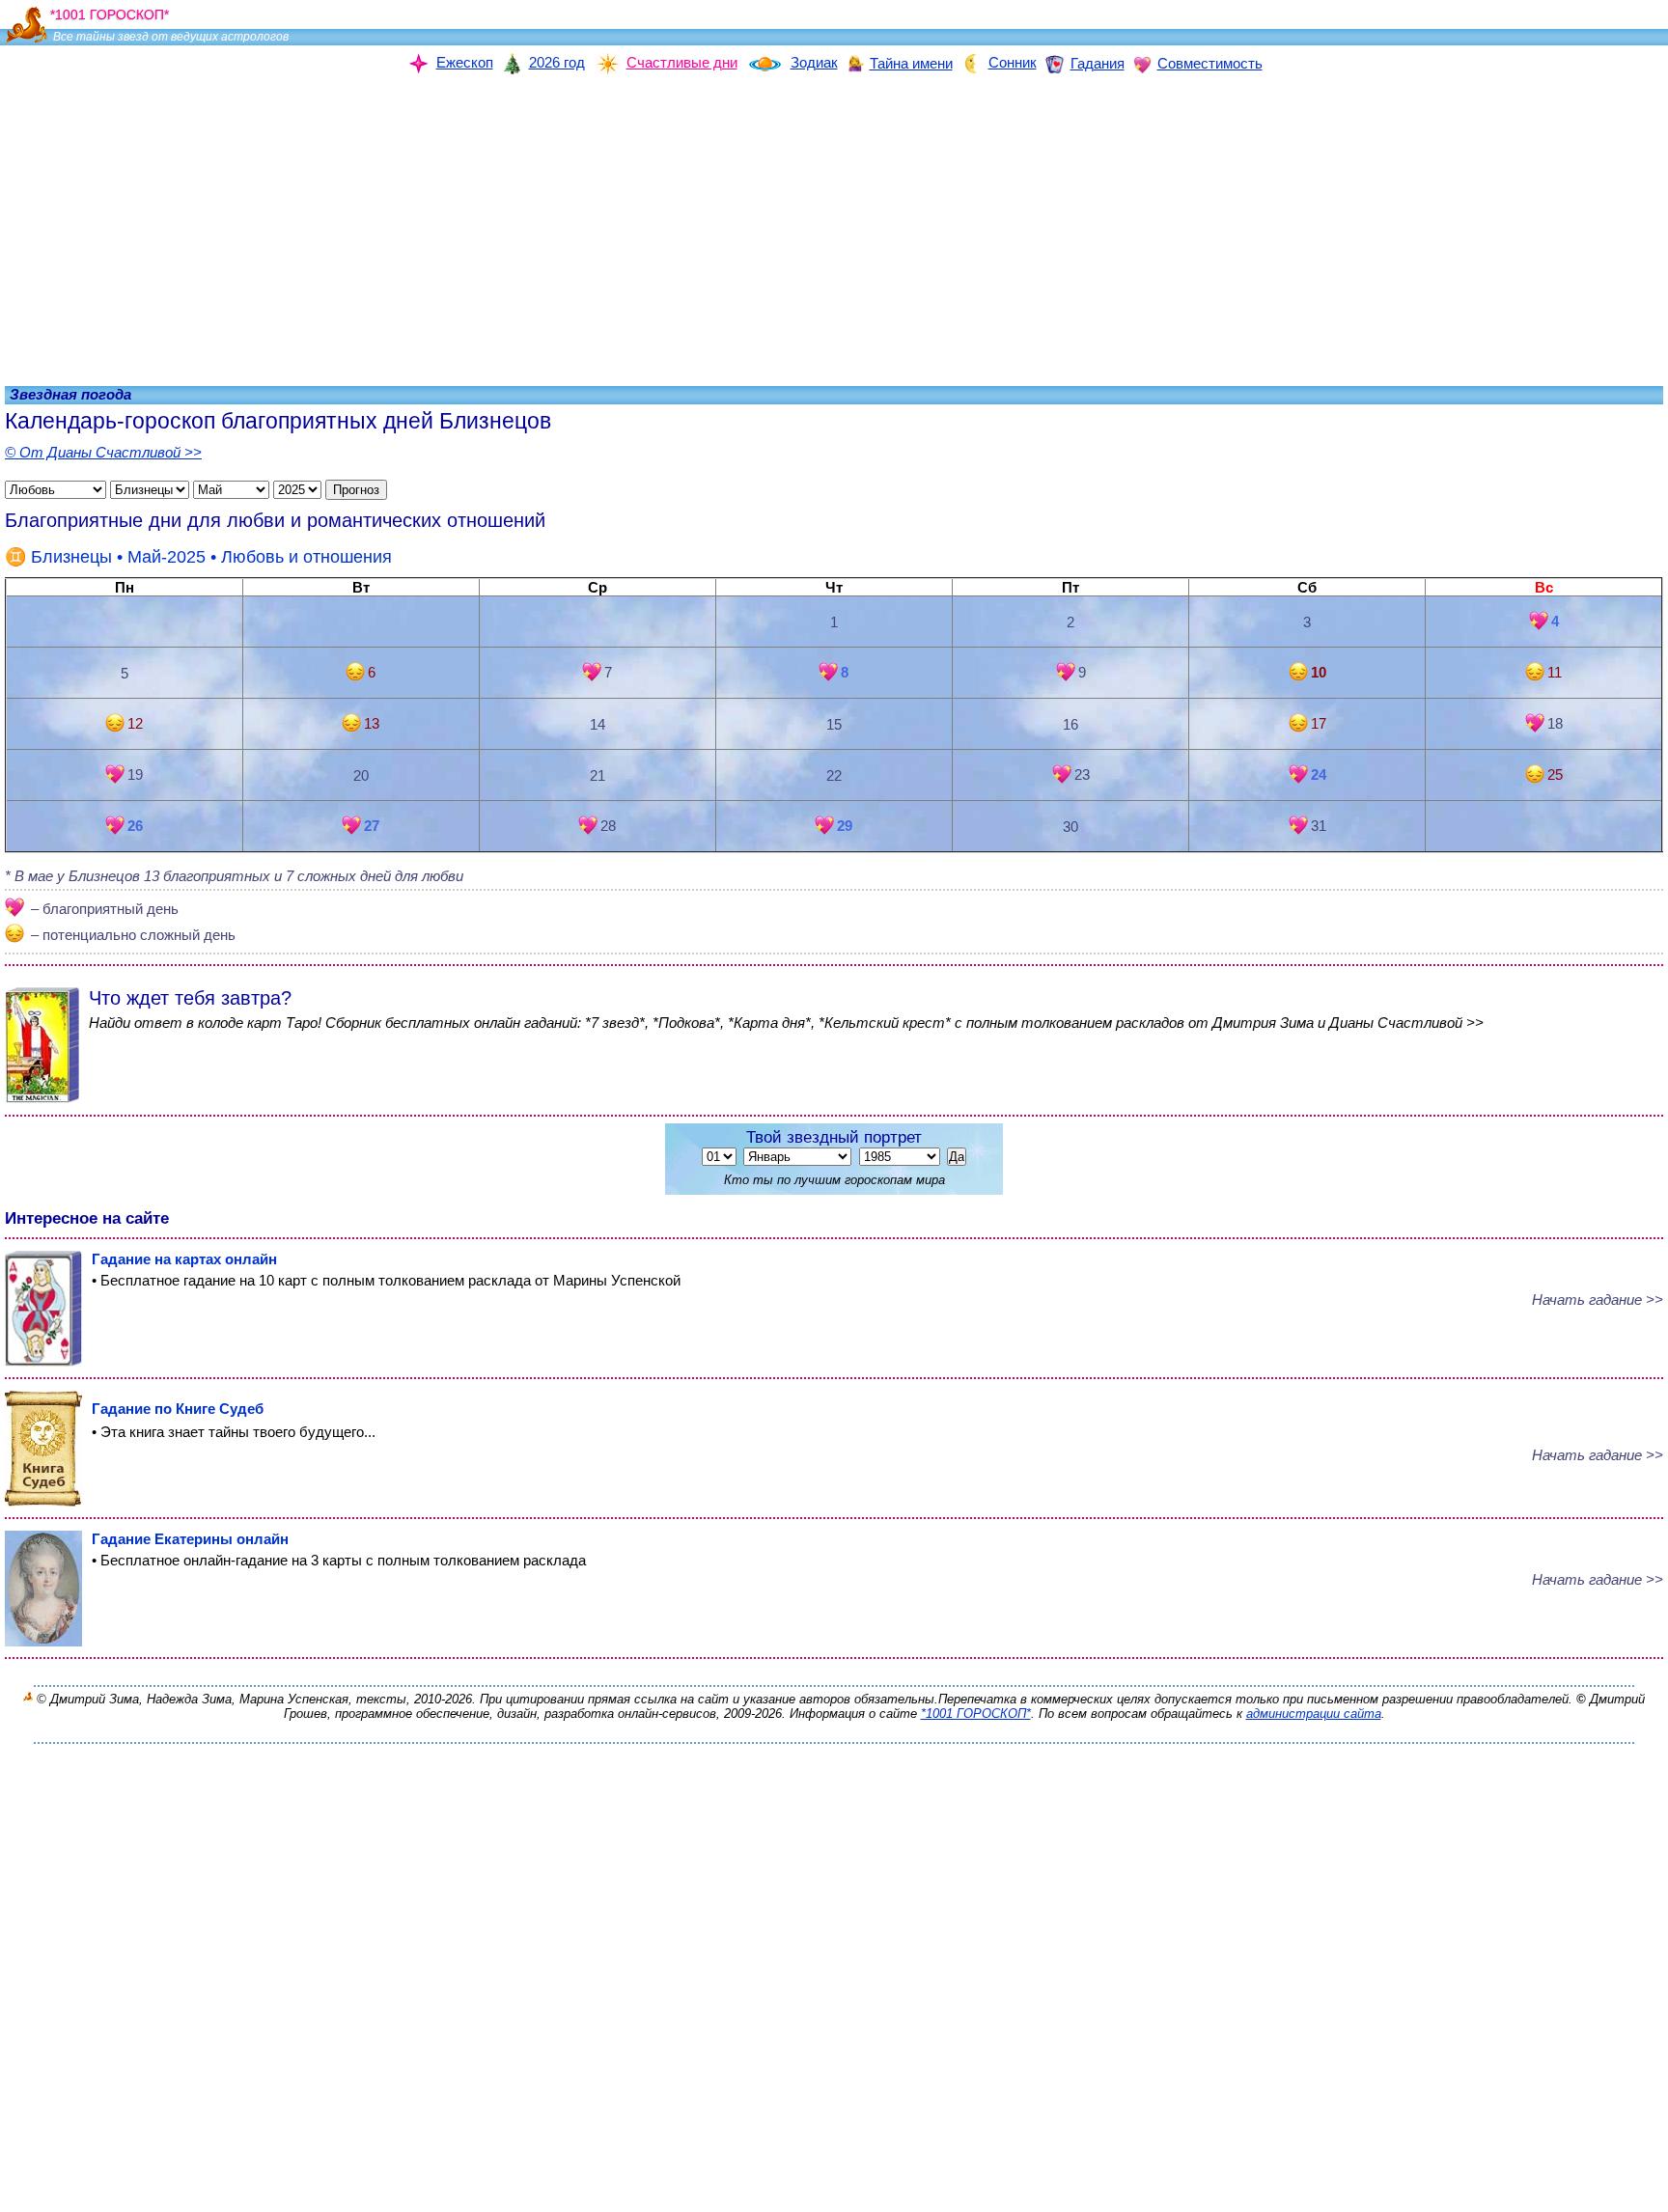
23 (1082, 774)
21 (598, 775)
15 (834, 724)
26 (135, 826)
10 (1319, 672)
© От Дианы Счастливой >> (103, 452)
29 (845, 826)
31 (1319, 826)
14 (598, 724)
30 (1070, 827)
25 (1555, 774)
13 (372, 723)
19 (135, 774)
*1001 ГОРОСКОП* (976, 1714)
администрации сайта (1314, 1714)
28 (608, 826)
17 (1319, 723)
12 (135, 723)
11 (1555, 672)
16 (1070, 724)
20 (361, 775)
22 (834, 775)
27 (372, 826)
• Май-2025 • (211, 557)
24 (1319, 774)
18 (1555, 723)
